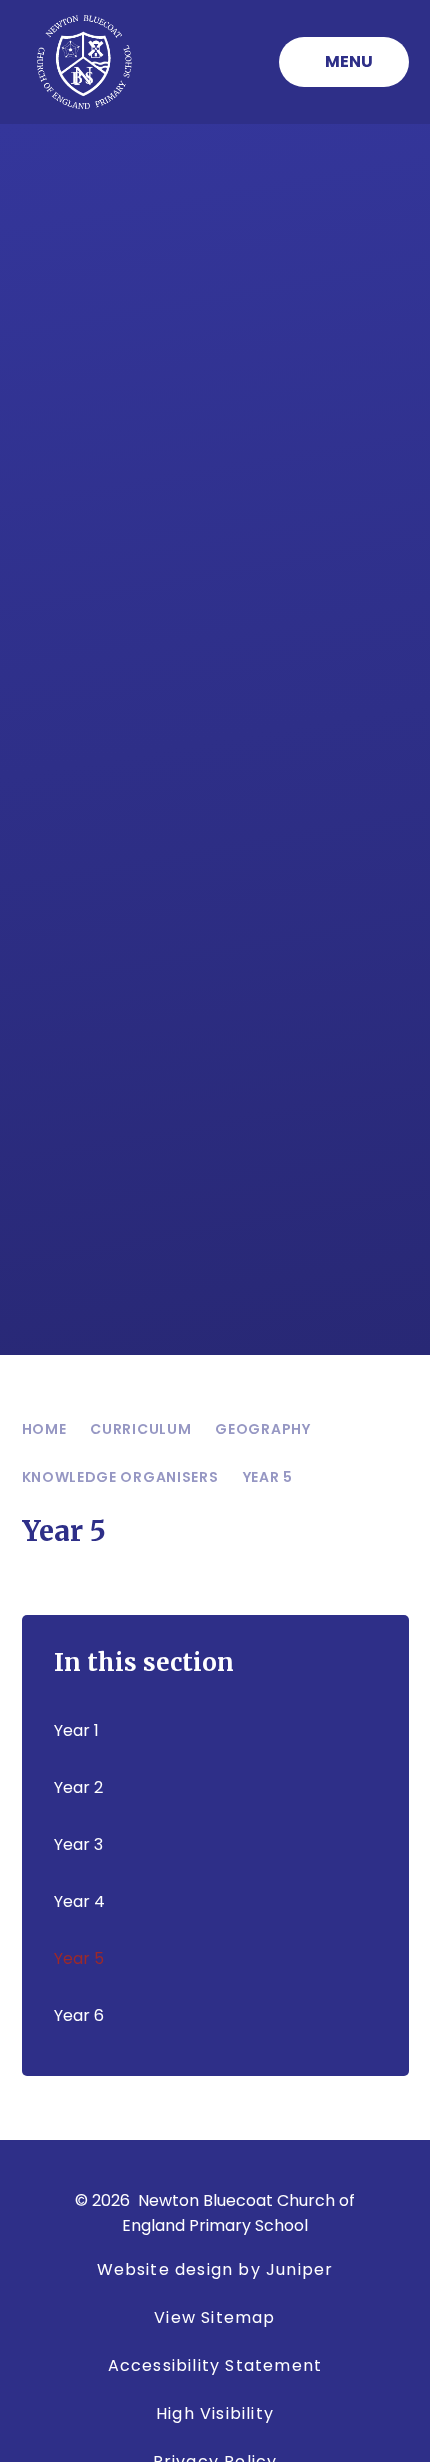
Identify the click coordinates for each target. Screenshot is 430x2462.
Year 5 (268, 1477)
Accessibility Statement (215, 2365)
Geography (262, 1429)
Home (44, 1429)
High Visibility (215, 2413)
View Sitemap (214, 2317)
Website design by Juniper (215, 2269)
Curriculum (140, 1429)
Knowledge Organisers (120, 1477)
